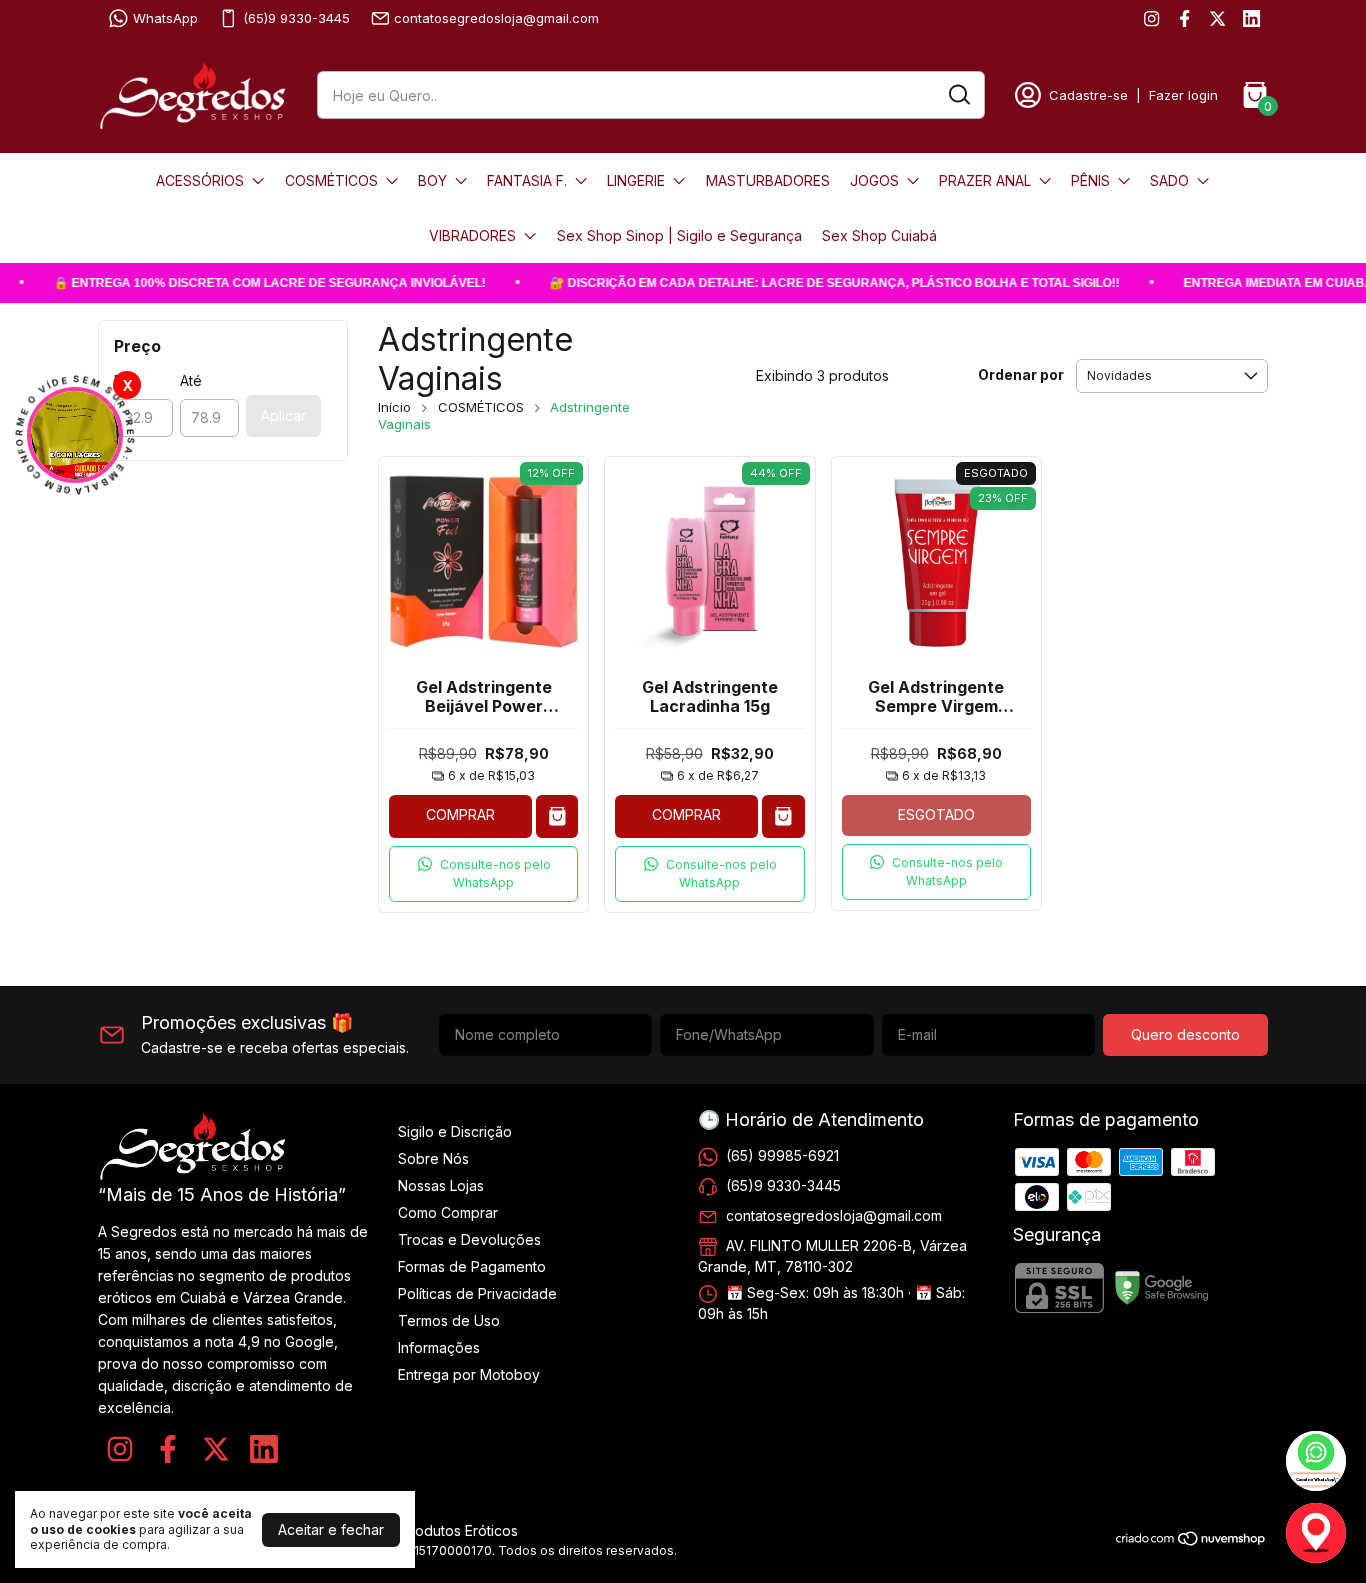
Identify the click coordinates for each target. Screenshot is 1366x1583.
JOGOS (874, 180)
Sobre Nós (433, 1158)
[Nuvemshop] (1191, 1541)
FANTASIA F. (527, 180)
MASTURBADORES (768, 180)
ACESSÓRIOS (200, 180)
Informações (439, 1347)
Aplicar (283, 415)
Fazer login (1183, 95)
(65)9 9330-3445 (296, 18)
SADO (1169, 180)
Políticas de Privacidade (477, 1293)
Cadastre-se (1088, 95)
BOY (432, 180)
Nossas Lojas (441, 1185)
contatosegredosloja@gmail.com (496, 18)
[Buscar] (958, 94)
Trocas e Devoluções (469, 1239)
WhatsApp (165, 18)
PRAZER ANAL (985, 180)
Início (394, 407)
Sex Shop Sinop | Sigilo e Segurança (679, 235)
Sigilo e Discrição (455, 1131)
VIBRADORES (472, 235)
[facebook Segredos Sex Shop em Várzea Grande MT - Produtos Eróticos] (1184, 18)
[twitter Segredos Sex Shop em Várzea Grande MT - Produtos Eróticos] (1217, 18)
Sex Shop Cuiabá (879, 235)
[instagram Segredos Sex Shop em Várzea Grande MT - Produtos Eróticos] (1151, 18)
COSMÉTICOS (331, 180)
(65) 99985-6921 (782, 1155)
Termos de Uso (449, 1320)
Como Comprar (448, 1212)
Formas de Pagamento (472, 1266)
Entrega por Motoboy (469, 1374)
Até (191, 380)
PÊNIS (1090, 180)
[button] (483, 874)
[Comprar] (557, 816)
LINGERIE (636, 180)
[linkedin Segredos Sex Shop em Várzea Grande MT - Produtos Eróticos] (1251, 18)
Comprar (460, 814)
